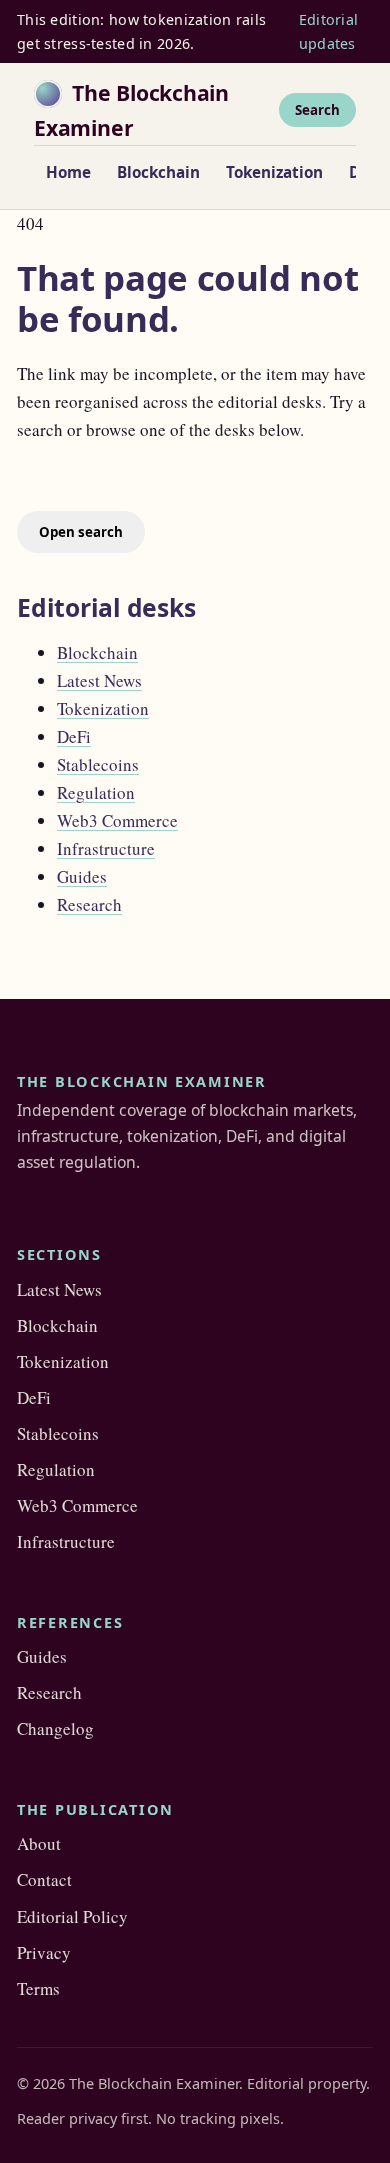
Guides (82, 876)
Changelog (55, 1728)
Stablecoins (98, 764)
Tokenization (274, 172)
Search (317, 110)
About (39, 1843)
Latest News (99, 680)
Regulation (96, 792)
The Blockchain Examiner (131, 110)
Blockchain (158, 172)
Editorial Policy (72, 1916)
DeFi (74, 736)
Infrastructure (106, 848)
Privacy (44, 1952)
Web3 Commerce (117, 820)
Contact (44, 1879)
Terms (38, 1988)
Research (89, 904)
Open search (81, 532)
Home (68, 172)
